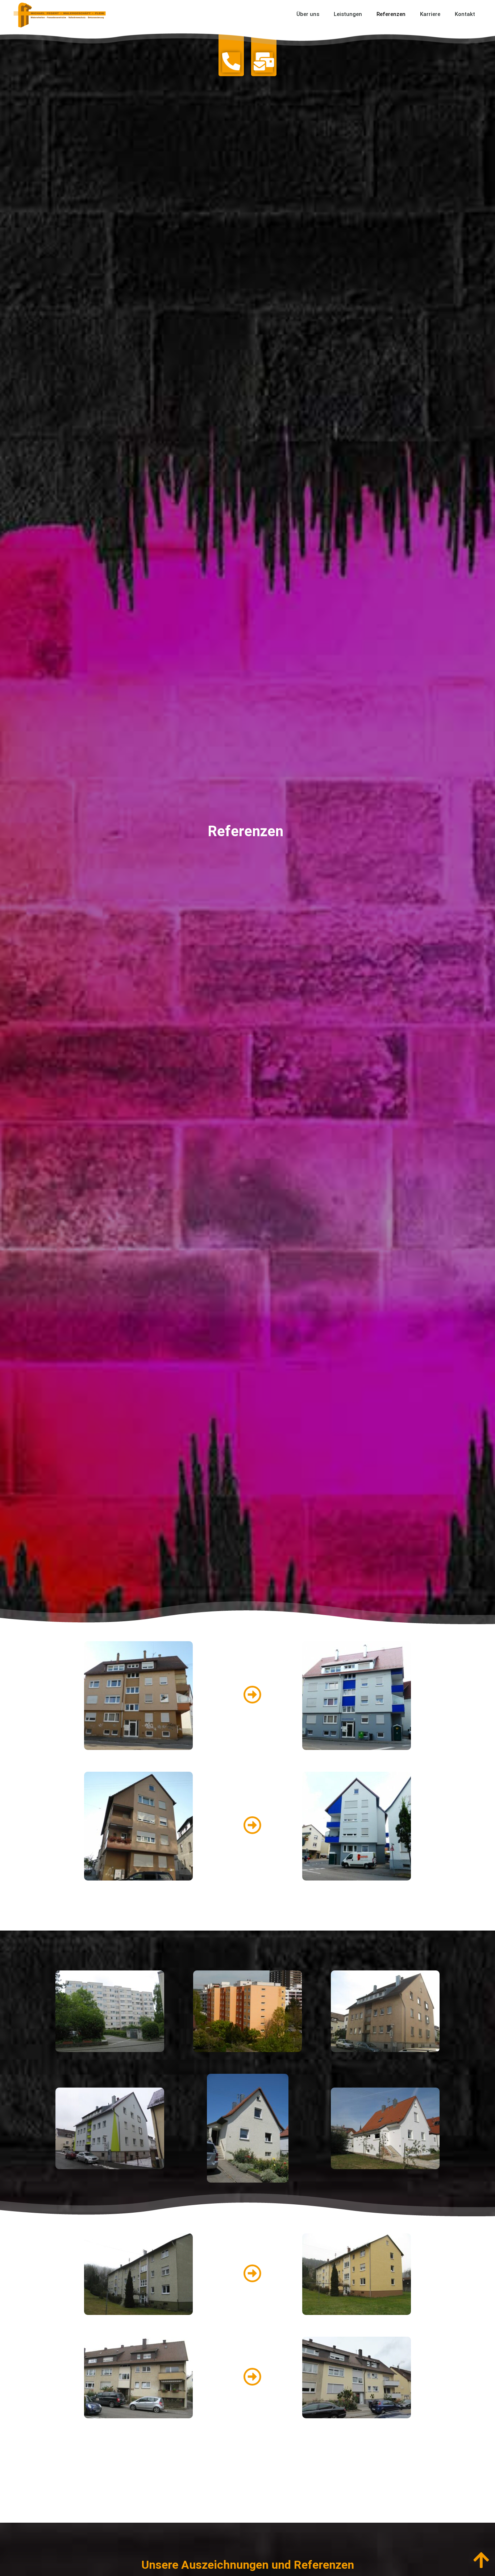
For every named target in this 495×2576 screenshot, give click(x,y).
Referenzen (391, 14)
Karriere (430, 14)
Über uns (308, 14)
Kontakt (465, 14)
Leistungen (348, 14)
